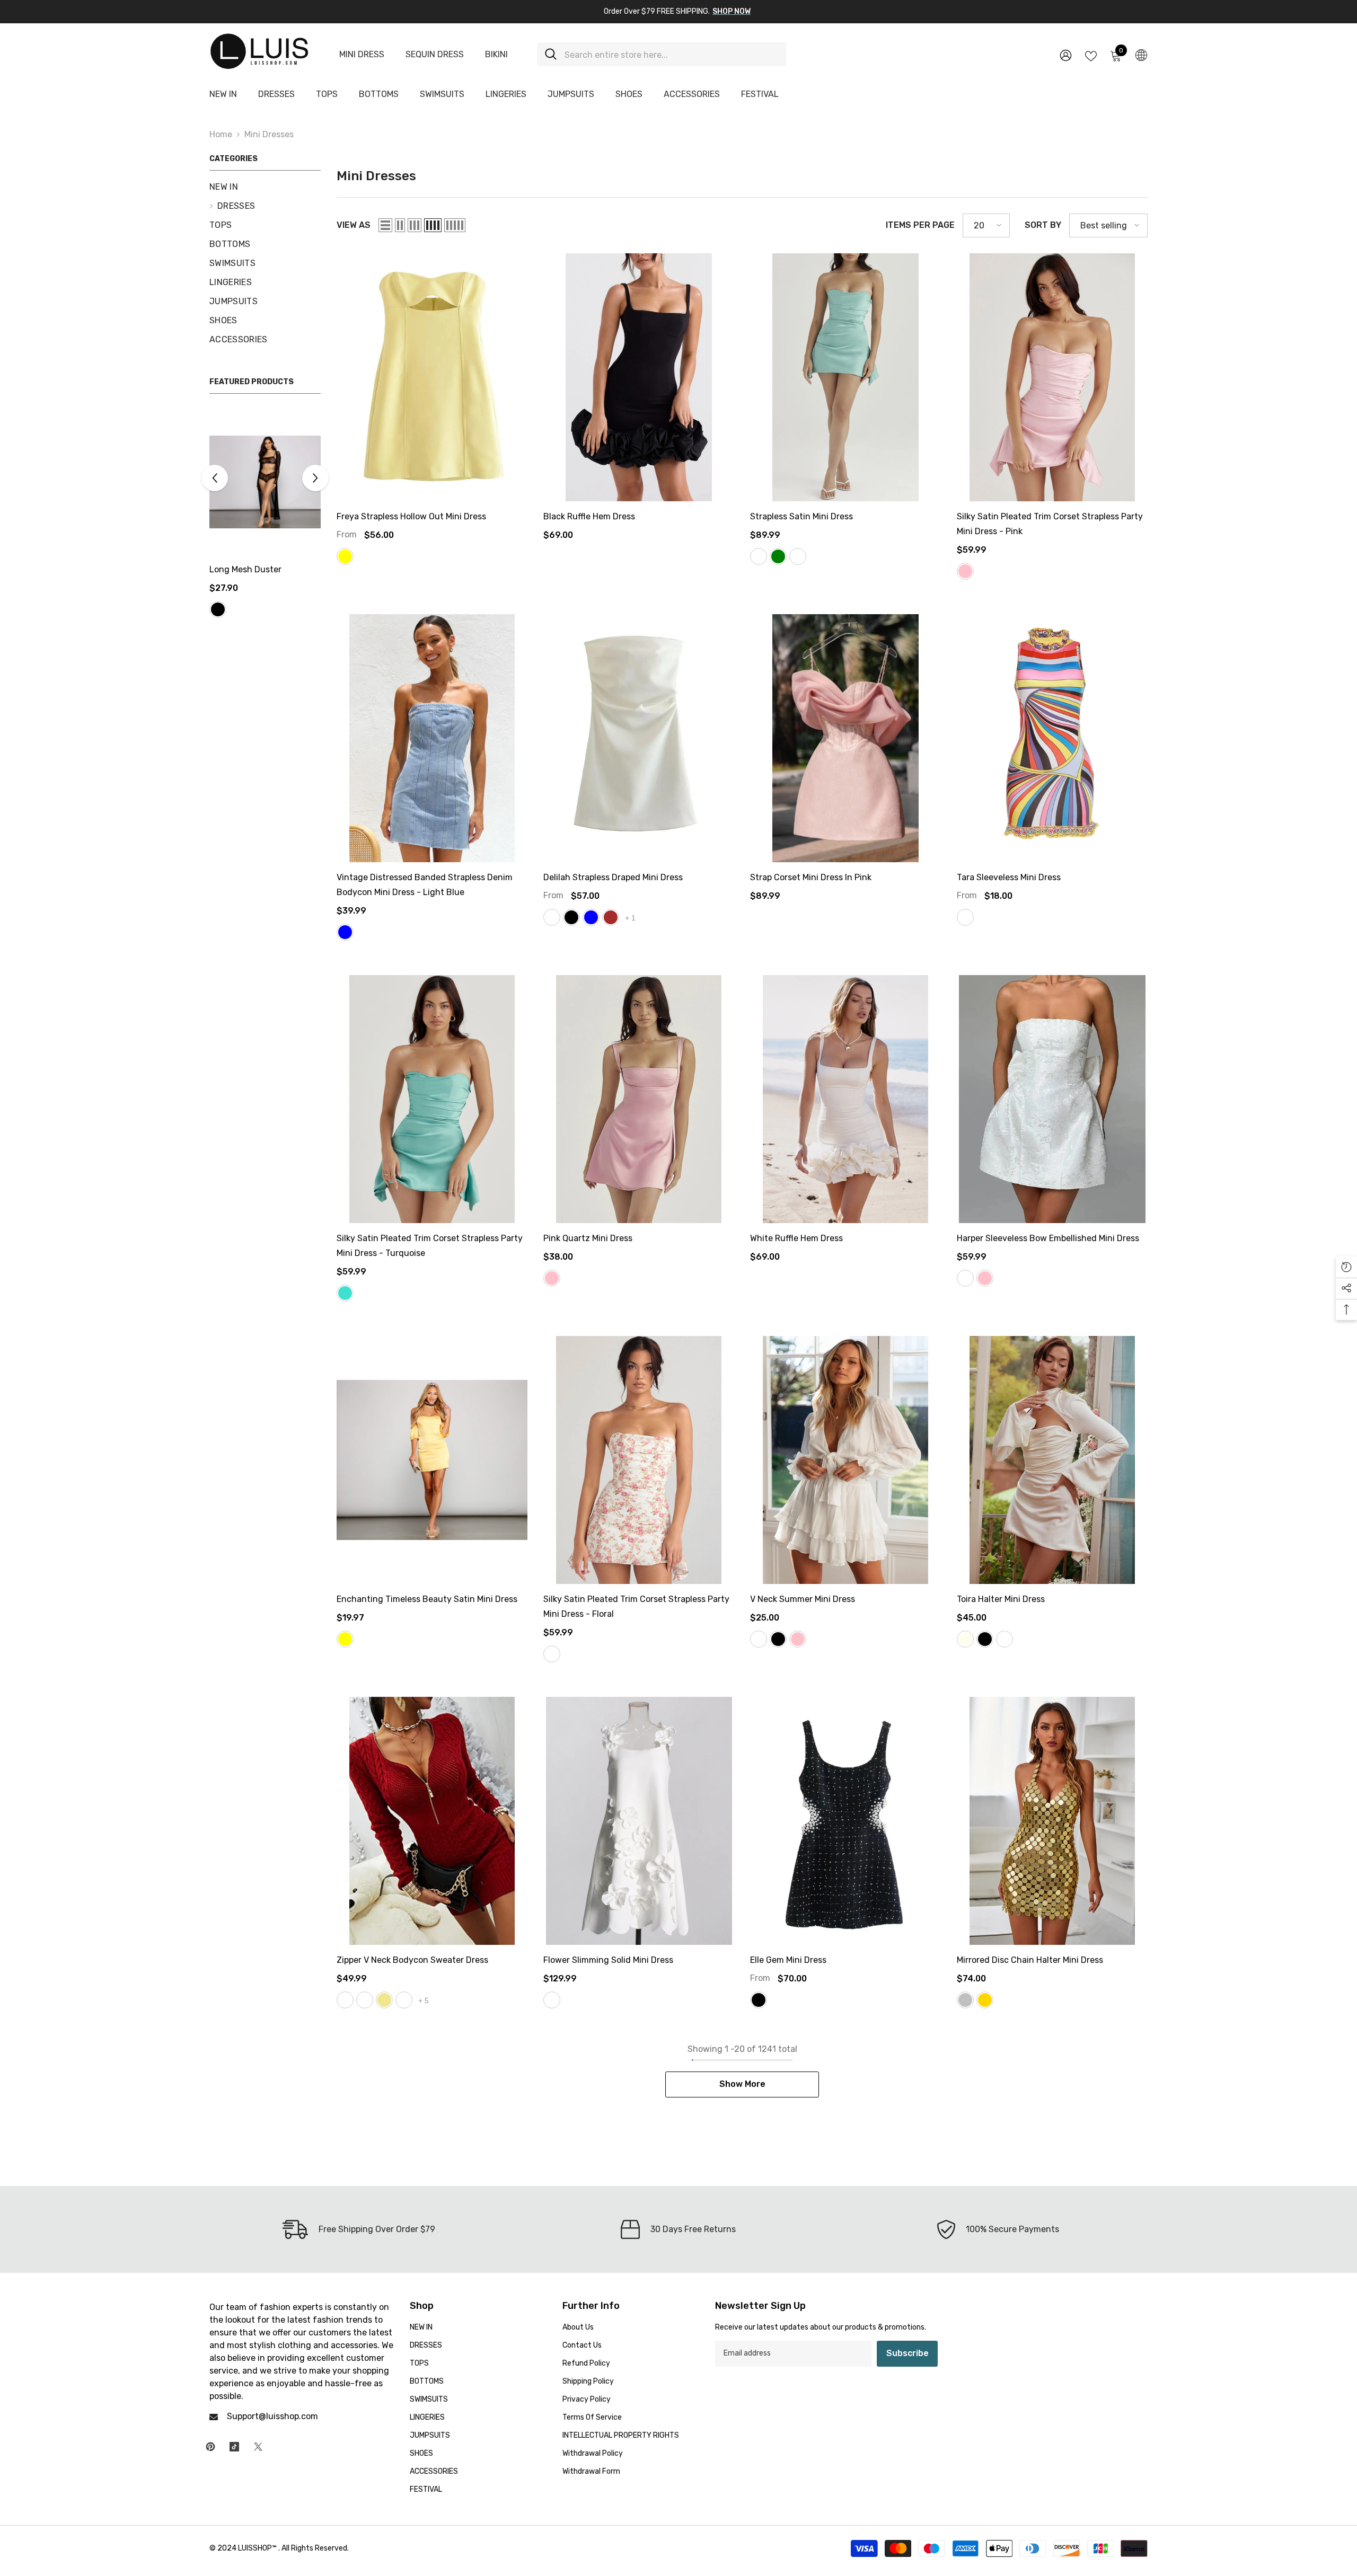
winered (345, 2000)
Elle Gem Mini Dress (788, 1960)
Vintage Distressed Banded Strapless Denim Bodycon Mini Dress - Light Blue (425, 885)
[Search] (662, 54)
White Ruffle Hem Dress (796, 1238)
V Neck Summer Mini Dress (803, 1599)
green (778, 556)
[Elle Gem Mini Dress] (845, 1821)
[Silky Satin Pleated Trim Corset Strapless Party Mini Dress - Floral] (639, 1460)
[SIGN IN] (1066, 55)
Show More (742, 2084)
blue (591, 917)
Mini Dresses (269, 134)
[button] (315, 485)
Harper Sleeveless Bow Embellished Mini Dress (1048, 1238)
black (218, 624)
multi (965, 917)
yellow (345, 556)
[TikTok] (234, 2447)
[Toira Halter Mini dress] (1052, 1460)
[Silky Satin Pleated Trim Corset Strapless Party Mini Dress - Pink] (1052, 377)
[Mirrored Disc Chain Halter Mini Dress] (1052, 1821)
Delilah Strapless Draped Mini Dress (613, 877)
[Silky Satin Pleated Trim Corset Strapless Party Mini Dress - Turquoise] (432, 1099)
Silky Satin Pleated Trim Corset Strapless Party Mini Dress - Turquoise (430, 1246)
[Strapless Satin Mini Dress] (845, 377)
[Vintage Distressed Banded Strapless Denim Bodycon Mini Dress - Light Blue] (432, 738)
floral (552, 1654)
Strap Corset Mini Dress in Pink (811, 877)
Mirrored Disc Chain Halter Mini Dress (1030, 1960)
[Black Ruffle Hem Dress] (639, 377)
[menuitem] (265, 187)
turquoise (345, 1293)
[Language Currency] (1141, 55)
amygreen (404, 2000)
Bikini (496, 54)
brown (611, 917)
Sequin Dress (435, 54)
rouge (1004, 1639)
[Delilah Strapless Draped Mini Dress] (639, 738)
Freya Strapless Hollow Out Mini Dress (411, 516)
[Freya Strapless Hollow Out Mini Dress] (432, 377)
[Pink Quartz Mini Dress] (639, 1099)
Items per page (920, 225)
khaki (384, 2000)
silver (965, 2000)
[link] (359, 2229)
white (552, 917)
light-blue (345, 932)
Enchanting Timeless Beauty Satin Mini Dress (427, 1599)
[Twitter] (258, 2447)
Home (221, 134)
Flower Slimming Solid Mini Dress (608, 1960)
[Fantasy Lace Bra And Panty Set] (265, 482)
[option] (265, 523)
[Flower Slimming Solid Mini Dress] (639, 1821)
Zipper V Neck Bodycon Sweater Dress (412, 1960)
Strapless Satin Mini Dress (801, 516)
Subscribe (907, 2353)
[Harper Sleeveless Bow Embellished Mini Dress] (1052, 1099)
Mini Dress (362, 54)
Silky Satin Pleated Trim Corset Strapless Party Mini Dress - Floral (636, 1606)
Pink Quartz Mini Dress (588, 1238)
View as (354, 225)
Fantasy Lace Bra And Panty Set (253, 577)
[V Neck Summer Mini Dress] (845, 1460)
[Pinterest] (210, 2447)
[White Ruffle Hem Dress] (845, 1099)
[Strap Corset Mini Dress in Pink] (845, 738)
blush (798, 556)
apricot (759, 556)
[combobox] (671, 54)
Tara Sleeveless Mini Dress (1009, 877)
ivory (965, 1639)
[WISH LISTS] (1091, 55)
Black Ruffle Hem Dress (589, 516)
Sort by (1043, 225)
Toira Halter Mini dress (1001, 1599)
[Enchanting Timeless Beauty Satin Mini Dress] (432, 1460)
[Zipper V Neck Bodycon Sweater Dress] (432, 1821)
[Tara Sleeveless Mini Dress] (1052, 738)
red (237, 624)
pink (965, 571)
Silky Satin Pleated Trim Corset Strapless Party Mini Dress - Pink (1050, 524)
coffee (365, 2000)
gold (985, 2000)
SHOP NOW (732, 11)
